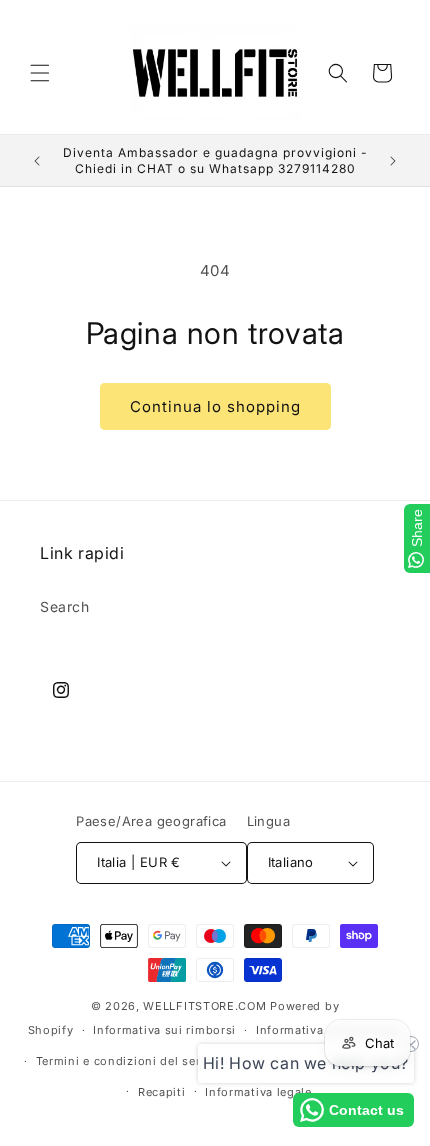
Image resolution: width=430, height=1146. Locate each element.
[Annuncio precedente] (37, 161)
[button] (40, 73)
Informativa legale (258, 1092)
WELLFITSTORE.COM (204, 1006)
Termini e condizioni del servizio (132, 1061)
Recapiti (162, 1092)
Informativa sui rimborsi (164, 1030)
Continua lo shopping (215, 406)
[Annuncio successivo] (393, 161)
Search (65, 606)
